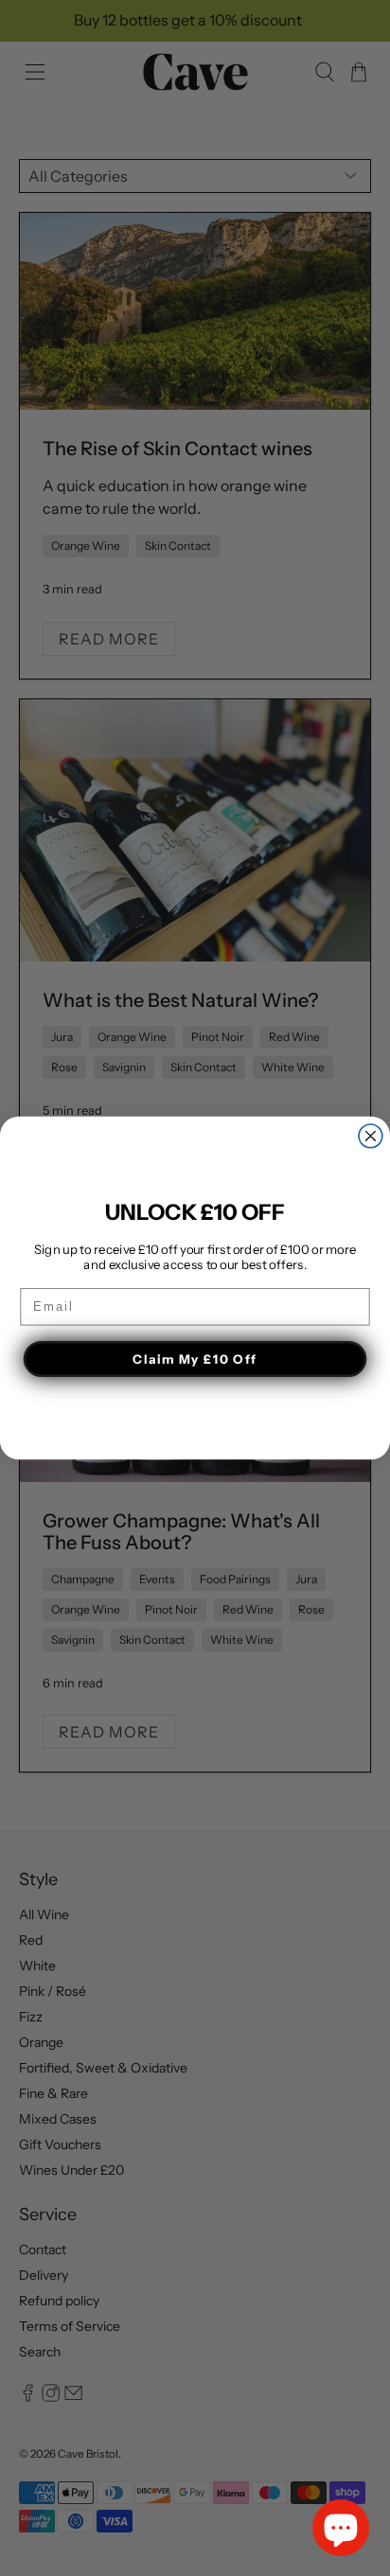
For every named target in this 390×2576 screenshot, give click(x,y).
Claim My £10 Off (195, 1359)
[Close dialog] (371, 1136)
